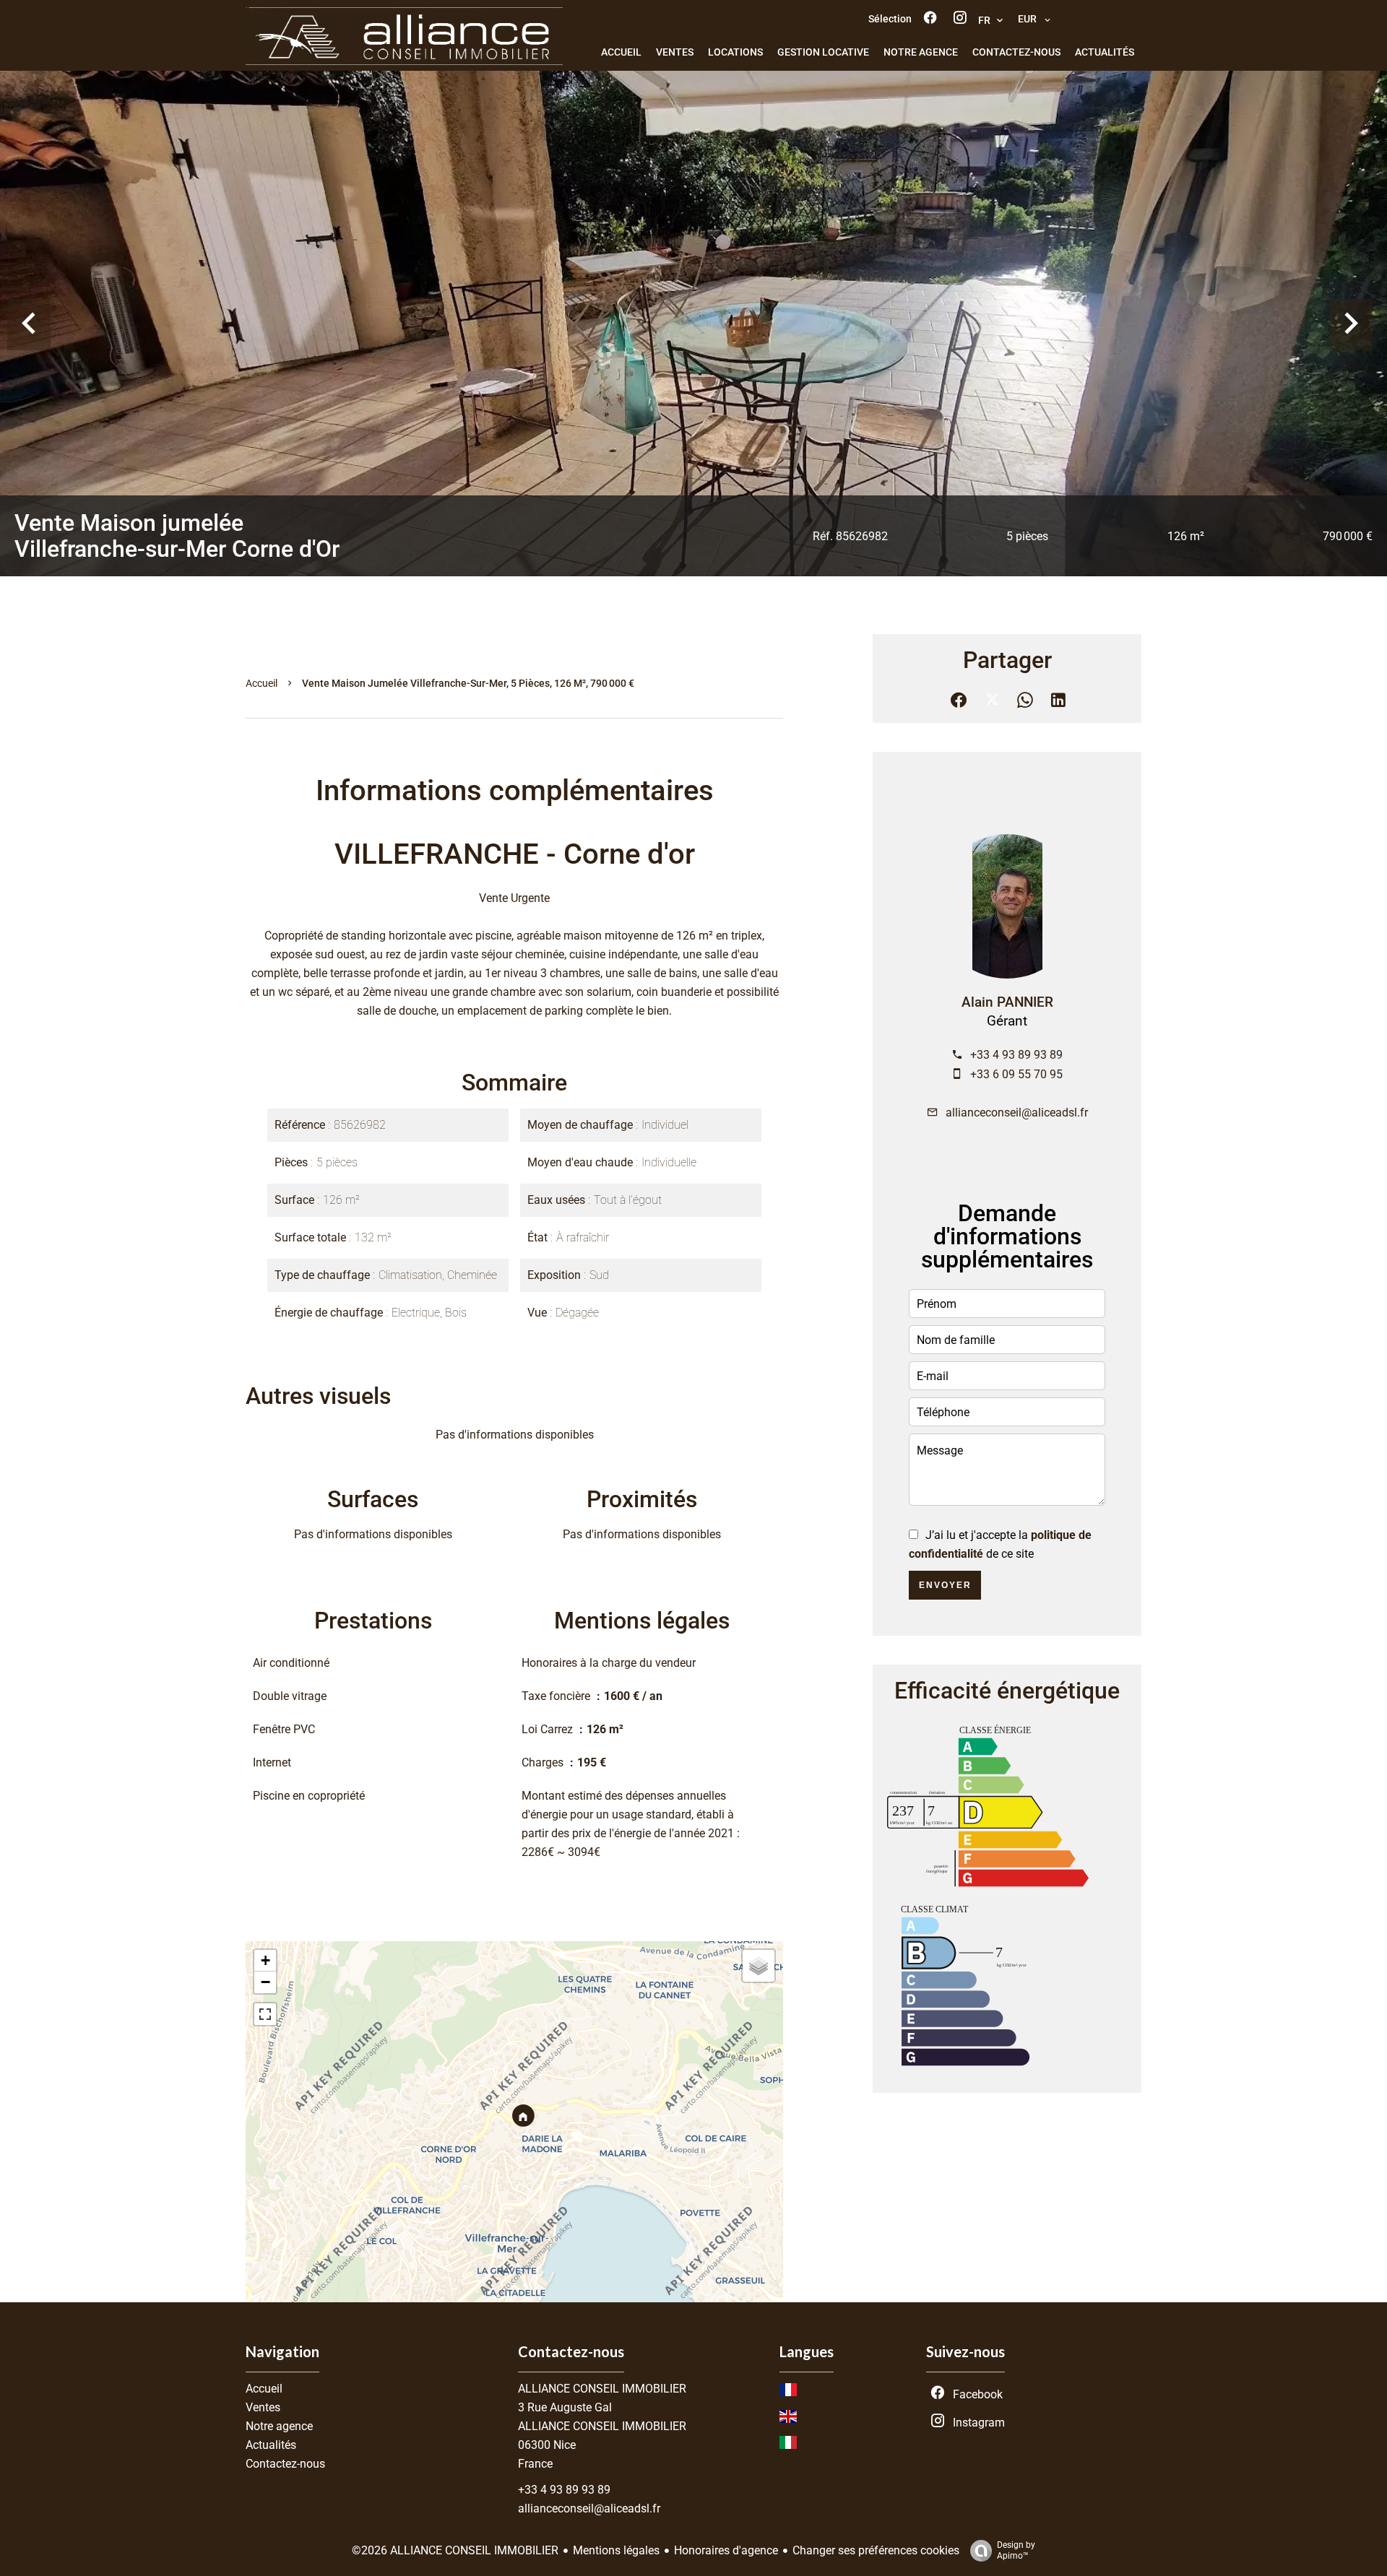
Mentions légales (616, 2550)
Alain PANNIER (1007, 1002)
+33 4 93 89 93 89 (1016, 1055)
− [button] (265, 1982)
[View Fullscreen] (265, 2014)
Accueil (262, 683)
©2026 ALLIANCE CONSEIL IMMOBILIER (455, 2550)
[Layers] (759, 1966)
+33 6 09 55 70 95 (1016, 1074)
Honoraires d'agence (726, 2550)
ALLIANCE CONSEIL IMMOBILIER (602, 2389)
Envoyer (945, 1585)
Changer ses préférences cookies (876, 2550)
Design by (1016, 2550)
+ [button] (265, 1960)
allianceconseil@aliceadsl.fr (1017, 1113)
